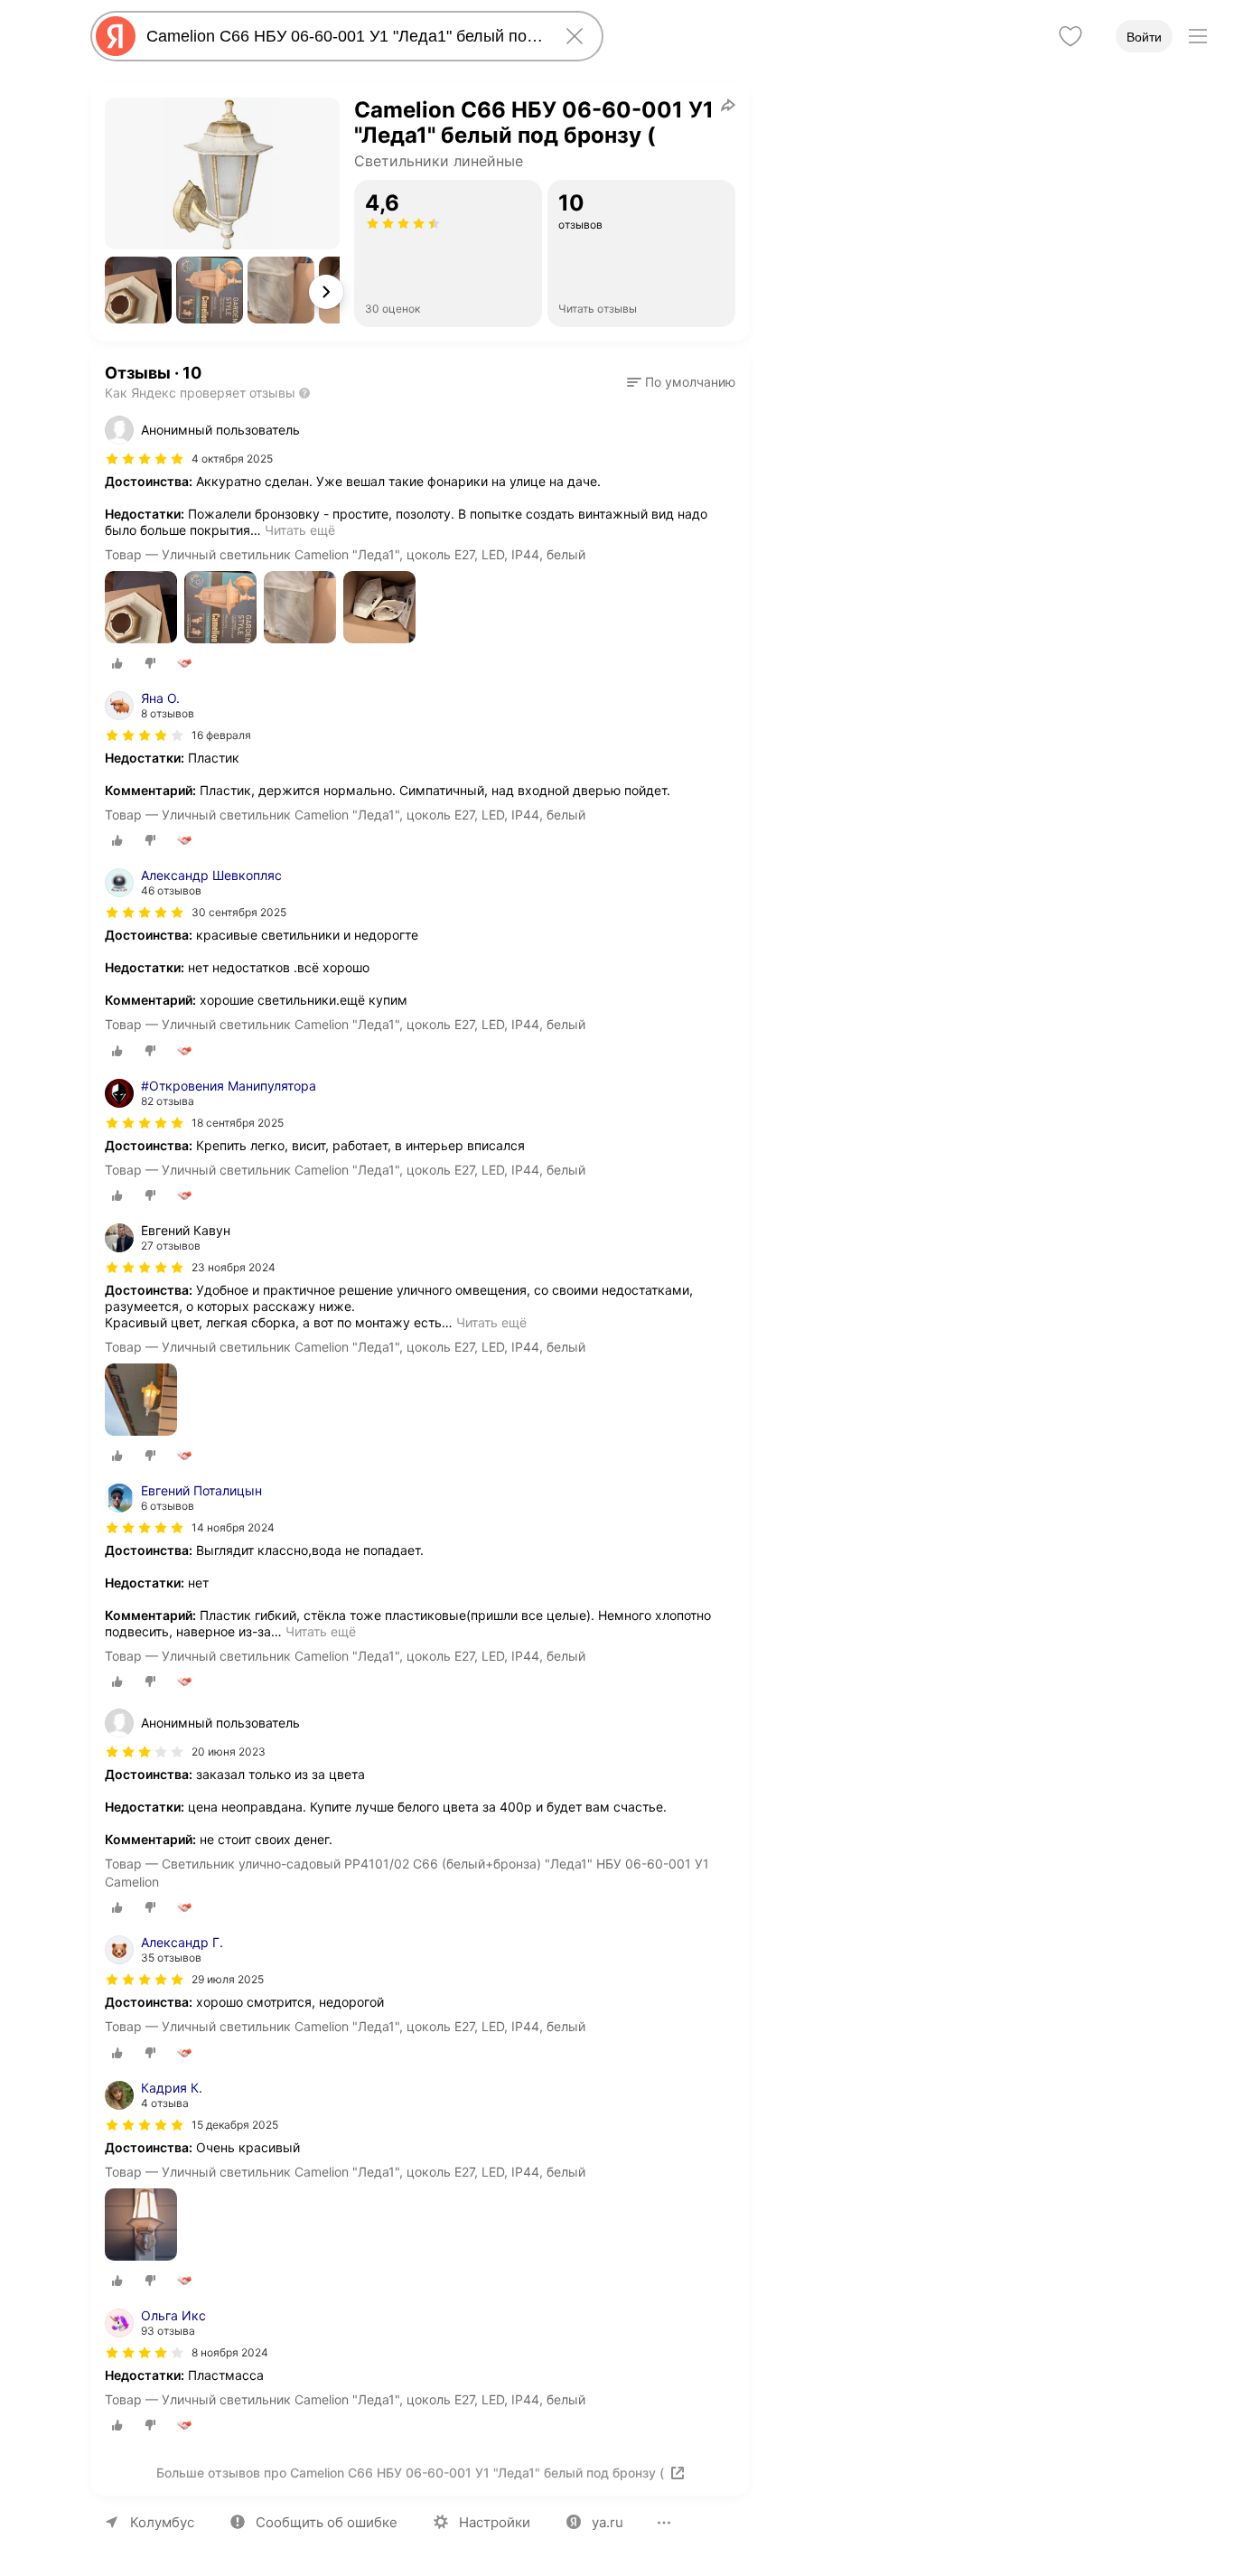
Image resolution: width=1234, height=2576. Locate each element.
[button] (138, 290)
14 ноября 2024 (233, 1527)
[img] (145, 459)
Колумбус (162, 2522)
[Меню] (1198, 36)
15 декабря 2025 (235, 2125)
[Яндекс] (116, 36)
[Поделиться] (728, 105)
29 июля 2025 (228, 1979)
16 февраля (221, 735)
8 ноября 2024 (230, 2352)
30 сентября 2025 (239, 912)
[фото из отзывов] (141, 609)
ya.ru (608, 2522)
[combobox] (343, 36)
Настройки (495, 2522)
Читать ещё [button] (300, 530)
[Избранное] (1070, 36)
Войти (1144, 37)
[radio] (117, 663)
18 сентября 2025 (238, 1123)
